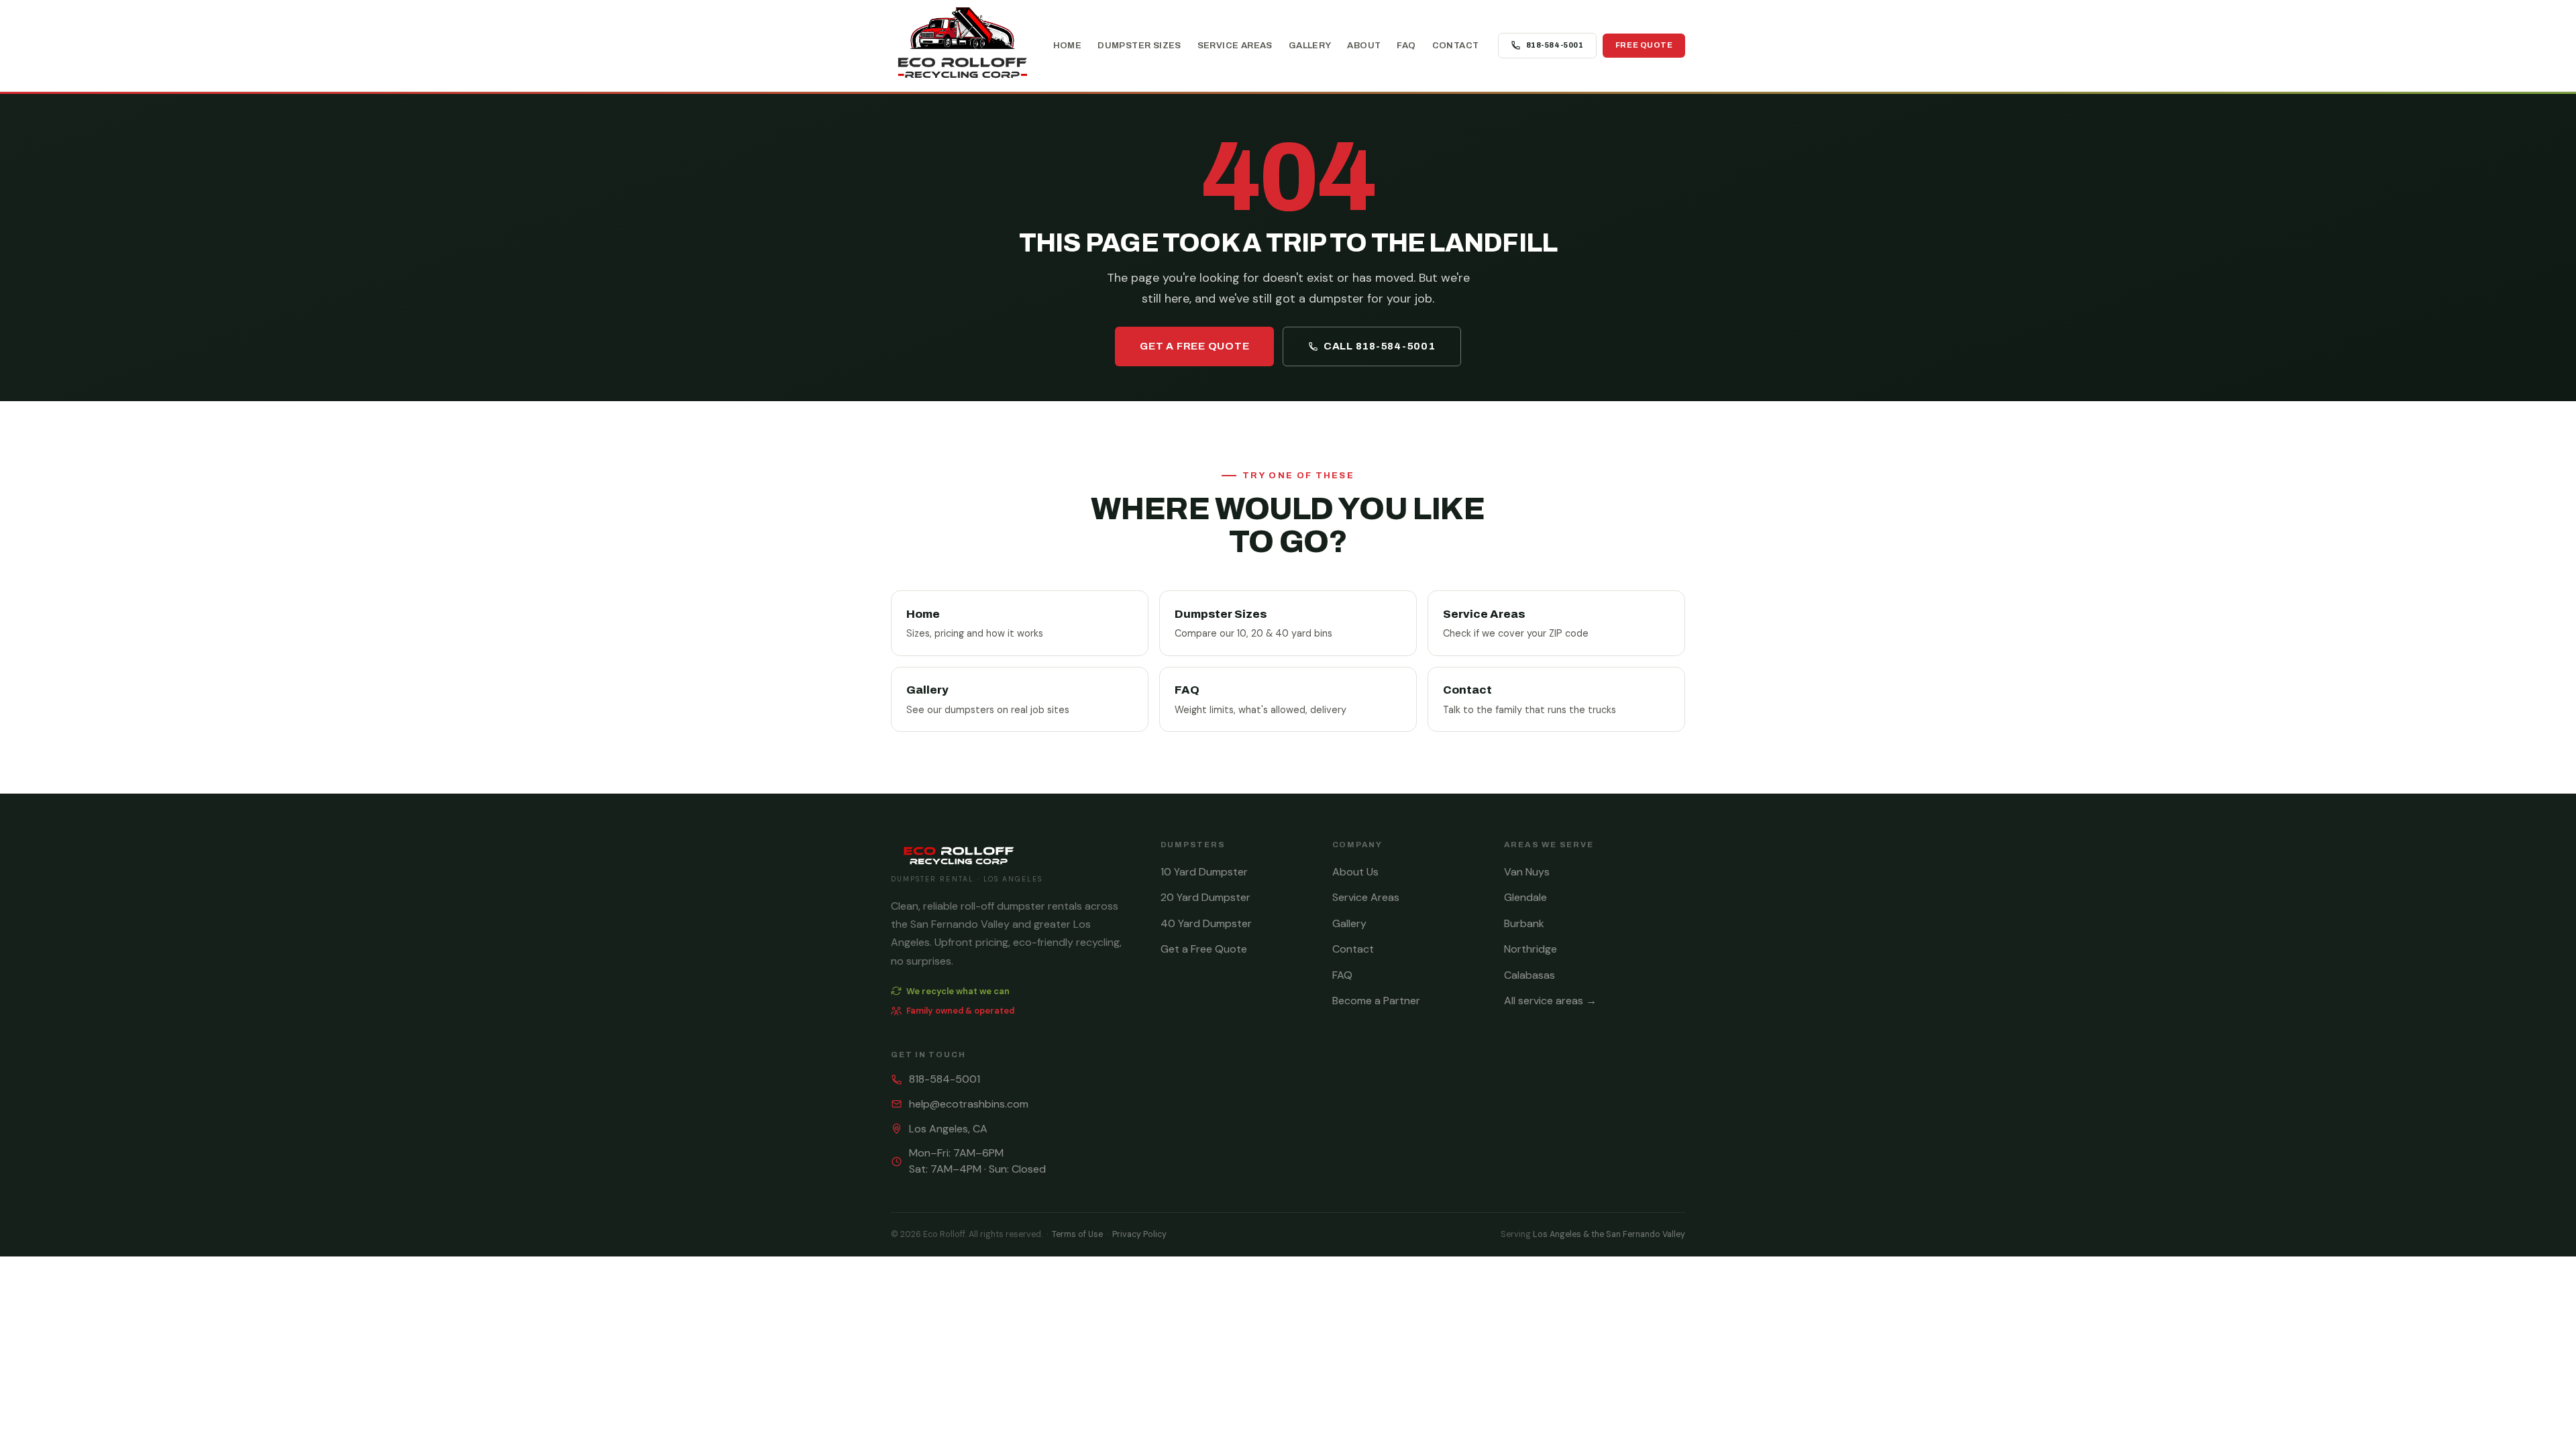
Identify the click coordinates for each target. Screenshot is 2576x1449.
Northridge (1531, 949)
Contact (1456, 45)
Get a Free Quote (1194, 346)
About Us (1355, 872)
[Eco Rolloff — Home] (962, 45)
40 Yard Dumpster (1206, 923)
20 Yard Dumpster (1205, 897)
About (1364, 45)
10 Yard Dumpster (1204, 872)
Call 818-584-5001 (1380, 346)
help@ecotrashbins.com (969, 1104)
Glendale (1525, 897)
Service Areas (1235, 45)
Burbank (1524, 923)
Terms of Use (1077, 1234)
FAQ (1406, 45)
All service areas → (1550, 1001)
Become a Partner (1376, 1001)
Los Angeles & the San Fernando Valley (1609, 1234)
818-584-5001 (1555, 45)
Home (1068, 45)
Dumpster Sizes (1139, 45)
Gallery (1310, 45)
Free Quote (1644, 45)
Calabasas (1529, 975)
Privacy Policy (1139, 1234)
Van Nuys (1527, 872)
